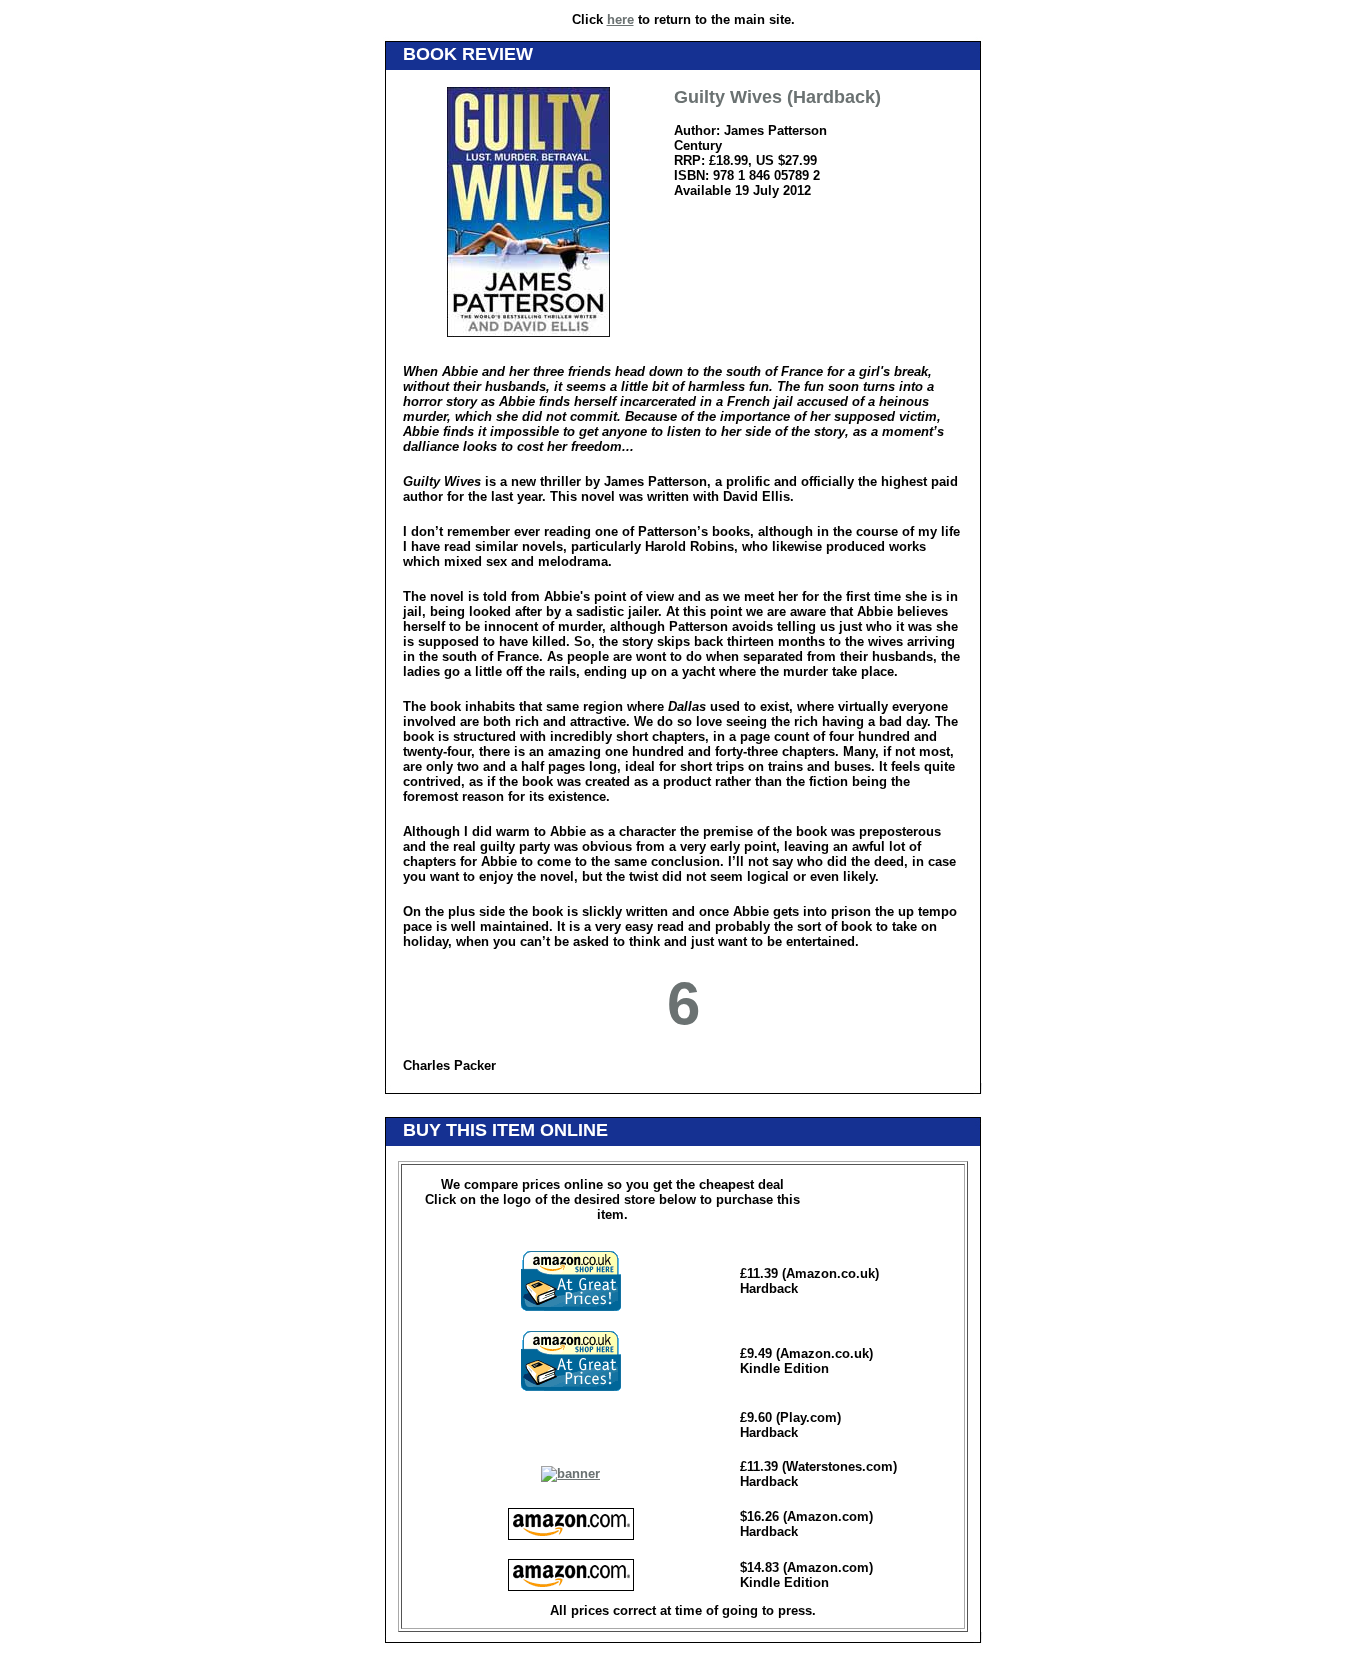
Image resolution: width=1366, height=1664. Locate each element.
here (620, 19)
